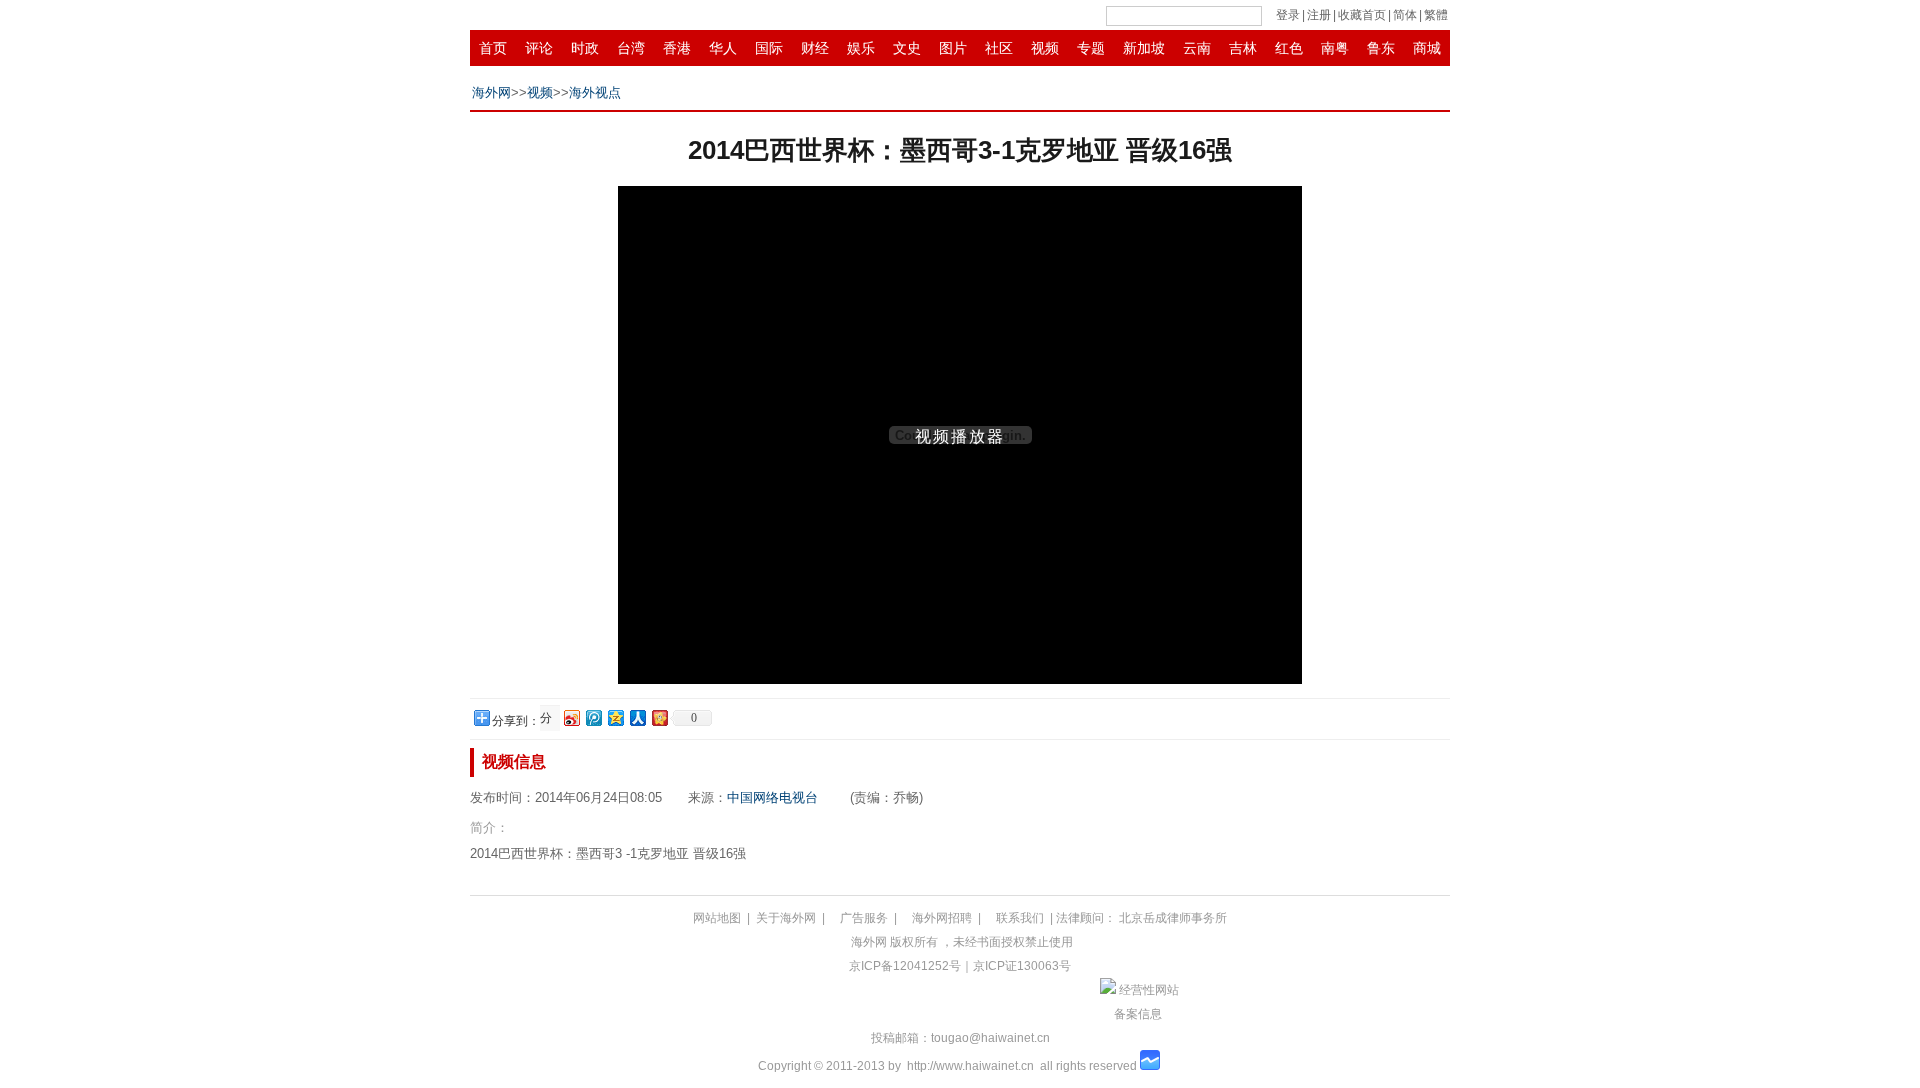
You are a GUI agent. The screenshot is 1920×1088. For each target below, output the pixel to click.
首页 (493, 48)
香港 (677, 48)
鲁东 (1381, 48)
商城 (1427, 48)
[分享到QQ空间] (615, 717)
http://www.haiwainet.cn (970, 1066)
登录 (1288, 15)
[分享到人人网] (637, 717)
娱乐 (861, 48)
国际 (769, 48)
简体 (1405, 15)
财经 (815, 48)
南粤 (1335, 48)
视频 (1045, 48)
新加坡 (1144, 48)
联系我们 (1020, 918)
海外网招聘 (942, 918)
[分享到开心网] (659, 717)
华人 (723, 48)
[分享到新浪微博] (571, 717)
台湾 (631, 48)
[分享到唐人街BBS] (548, 718)
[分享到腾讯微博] (593, 717)
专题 (1091, 48)
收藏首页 (1362, 15)
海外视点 (595, 92)
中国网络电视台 (772, 797)
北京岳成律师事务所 (1173, 918)
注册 (1319, 15)
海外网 (491, 92)
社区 (999, 48)
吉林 (1243, 48)
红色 (1289, 48)
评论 (539, 48)
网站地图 (717, 918)
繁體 (1436, 15)
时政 (585, 48)
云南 (1197, 48)
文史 (907, 48)
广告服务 (864, 918)
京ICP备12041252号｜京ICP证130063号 (960, 966)
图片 (953, 48)
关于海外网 (786, 918)
